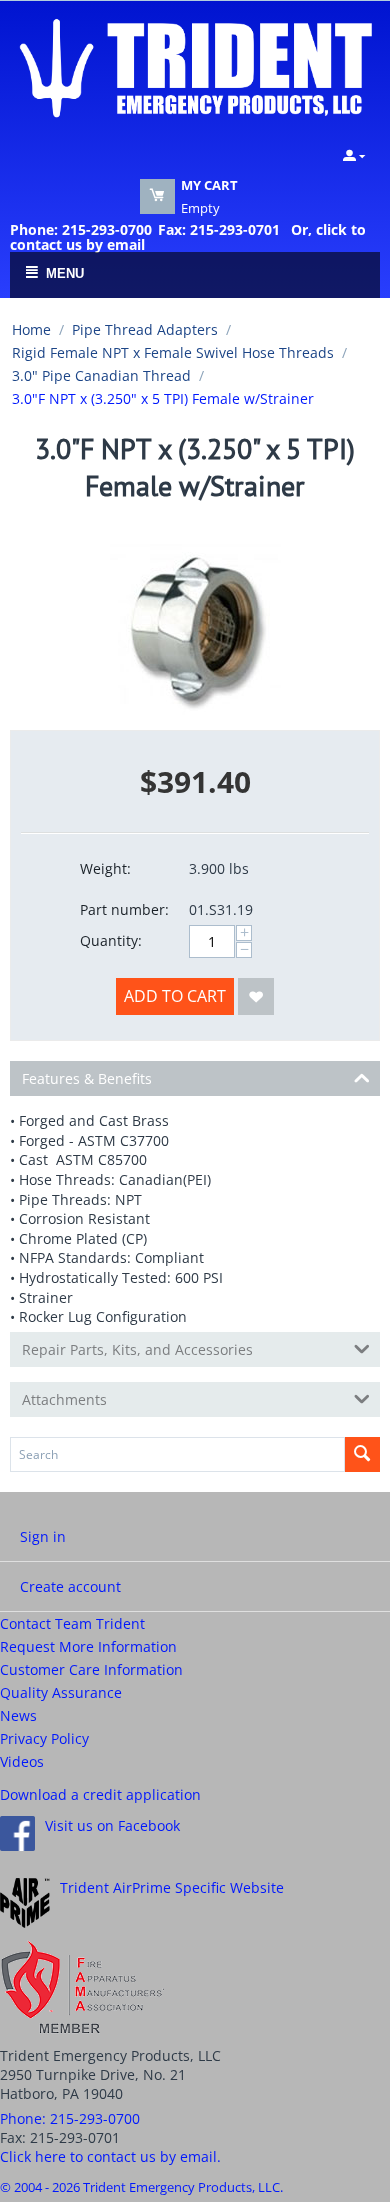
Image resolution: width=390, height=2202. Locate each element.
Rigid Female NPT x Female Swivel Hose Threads (173, 352)
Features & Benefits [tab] (87, 1078)
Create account (70, 1586)
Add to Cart (175, 996)
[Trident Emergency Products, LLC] (195, 66)
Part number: (124, 909)
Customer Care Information (91, 1669)
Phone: (70, 2118)
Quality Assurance (61, 1692)
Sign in (43, 1536)
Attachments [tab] (64, 1399)
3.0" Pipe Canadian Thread (101, 375)
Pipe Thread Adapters (145, 329)
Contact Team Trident (72, 1623)
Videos (22, 1761)
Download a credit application (100, 1794)
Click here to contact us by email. (110, 2156)
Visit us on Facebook (112, 1825)
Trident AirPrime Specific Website (172, 1887)
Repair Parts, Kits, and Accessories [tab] (137, 1349)
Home (31, 329)
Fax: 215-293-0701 (219, 229)
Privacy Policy (44, 1738)
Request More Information (88, 1646)
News (18, 1715)
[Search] (362, 1454)
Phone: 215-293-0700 (81, 229)
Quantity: (111, 940)
